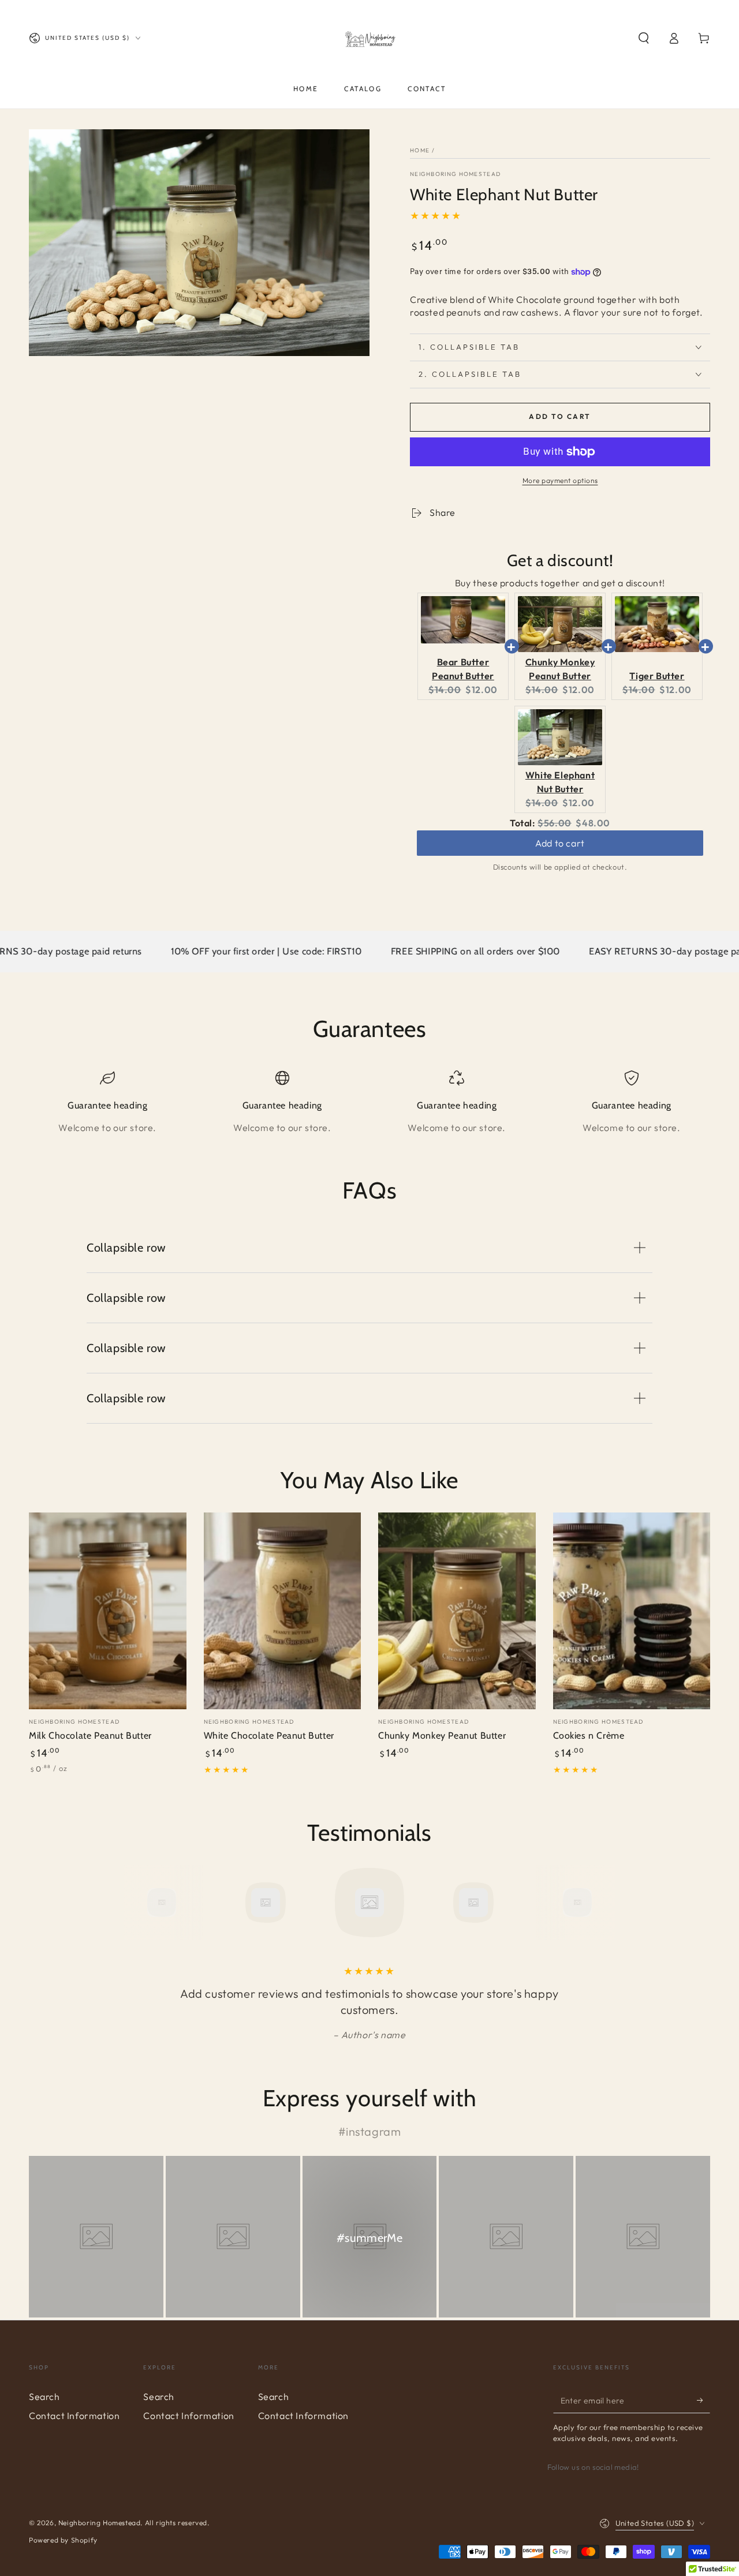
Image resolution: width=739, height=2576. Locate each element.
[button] (644, 38)
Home (420, 150)
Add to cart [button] (560, 834)
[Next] (603, 1903)
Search (44, 2397)
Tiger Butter (657, 676)
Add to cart (560, 416)
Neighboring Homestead (455, 174)
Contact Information (74, 2416)
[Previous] (136, 1903)
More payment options (560, 480)
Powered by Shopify (63, 2540)
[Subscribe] (703, 2400)
